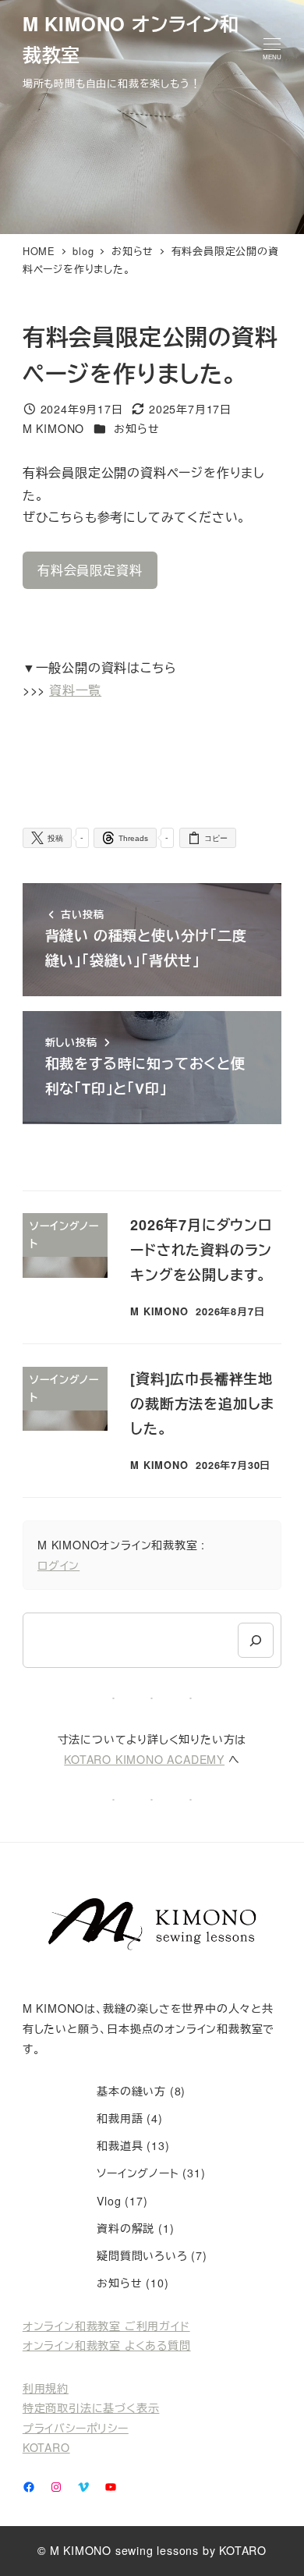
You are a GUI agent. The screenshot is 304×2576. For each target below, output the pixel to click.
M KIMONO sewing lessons (124, 2550)
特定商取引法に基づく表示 (91, 2407)
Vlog (109, 2201)
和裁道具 (120, 2145)
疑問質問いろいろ (142, 2255)
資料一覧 (75, 690)
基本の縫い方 (131, 2091)
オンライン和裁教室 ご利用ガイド (106, 2326)
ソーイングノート (138, 2173)
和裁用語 (120, 2118)
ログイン (58, 1565)
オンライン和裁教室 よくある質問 (107, 2345)
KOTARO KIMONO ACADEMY (144, 1759)
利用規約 (46, 2388)
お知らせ (136, 428)
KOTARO (46, 2447)
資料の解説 (125, 2228)
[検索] (255, 1640)
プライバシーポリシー (76, 2428)
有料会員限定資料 (90, 570)
